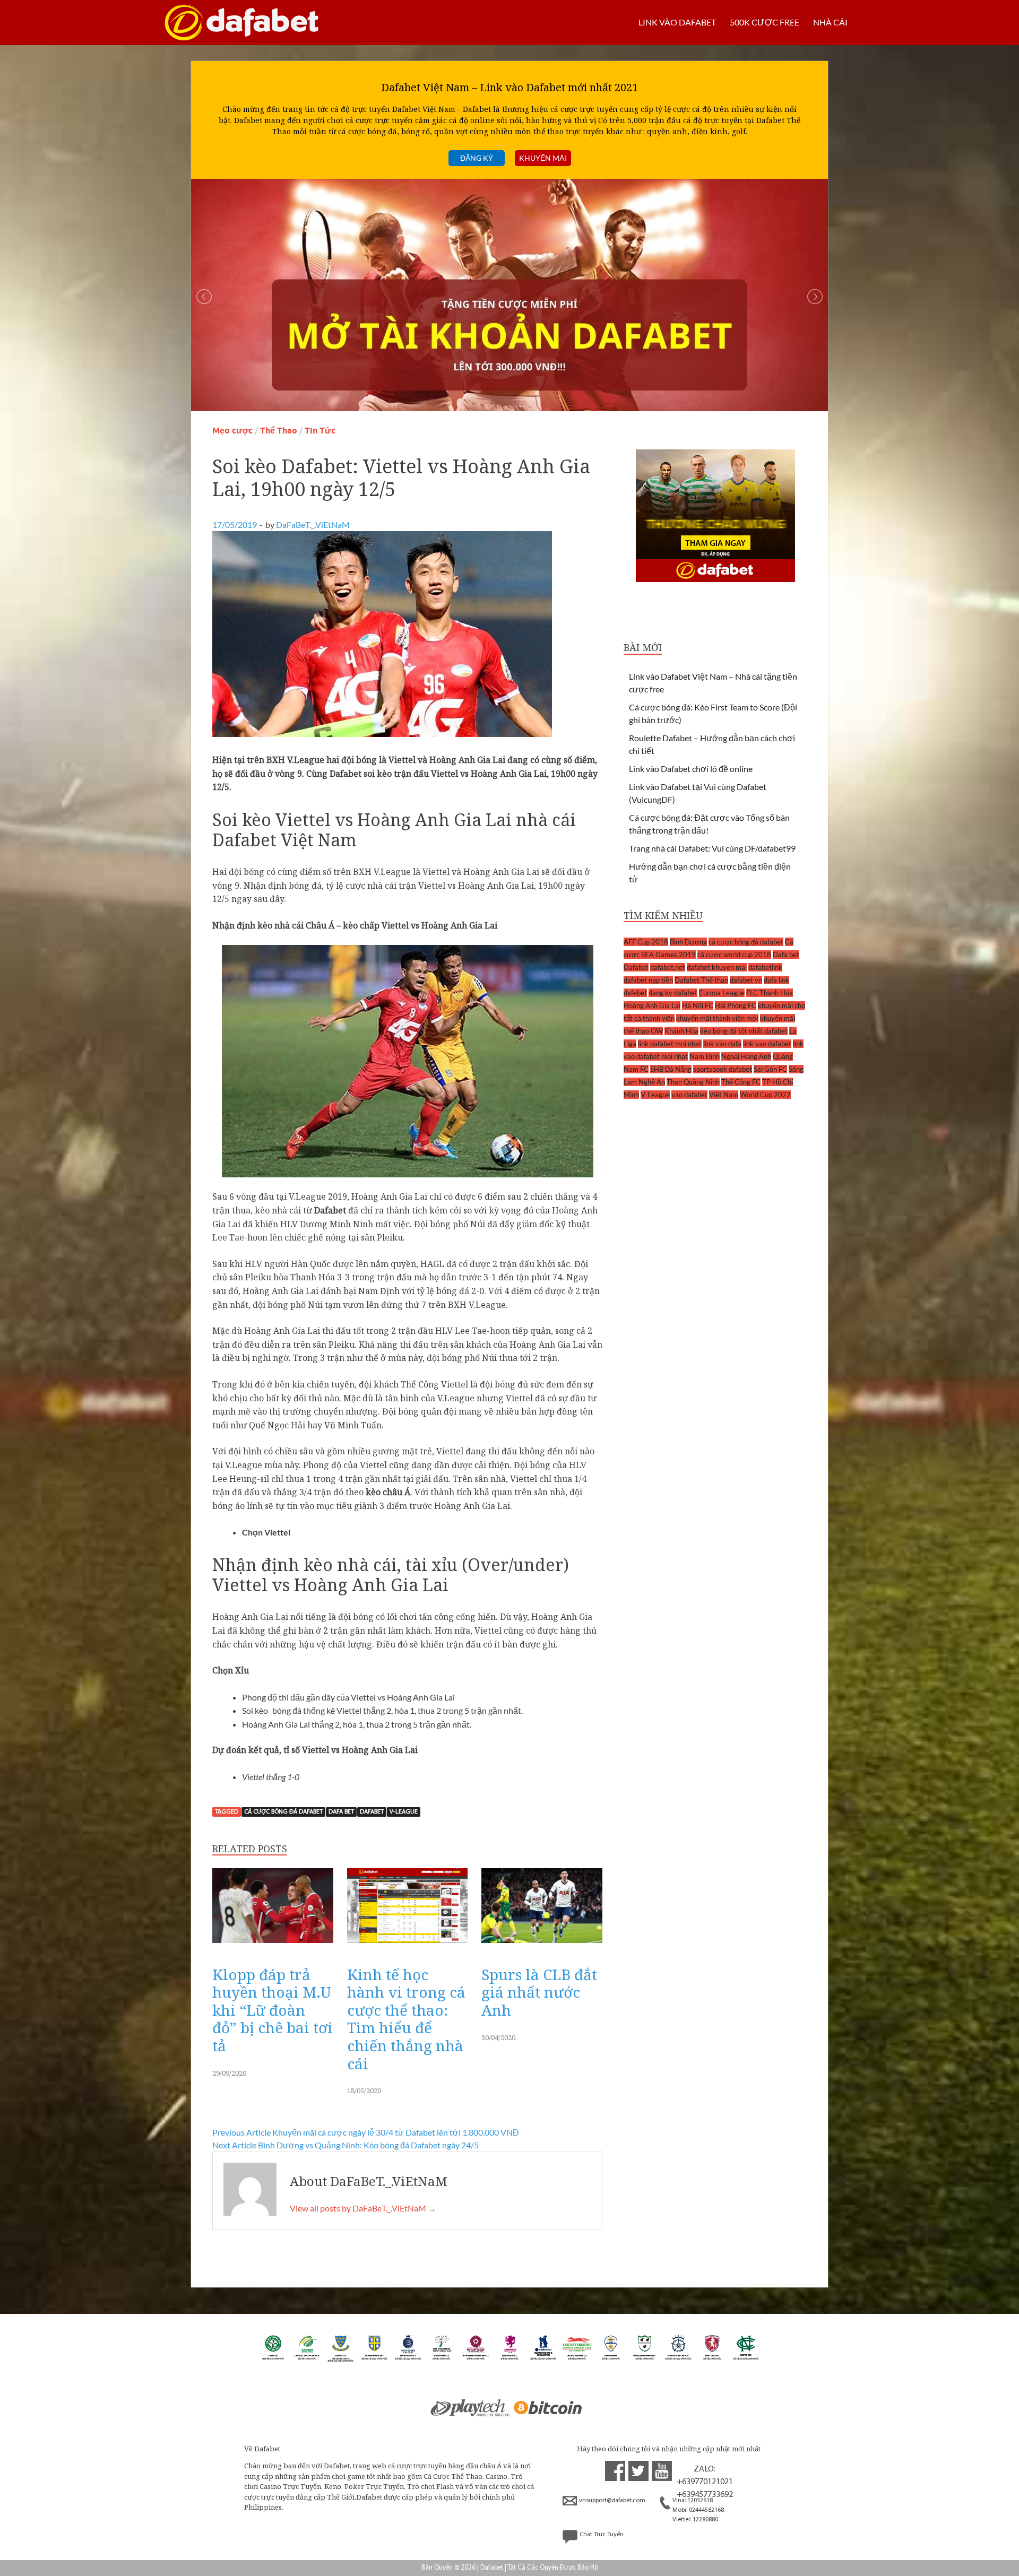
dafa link (776, 980)
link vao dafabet (767, 1044)
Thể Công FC (741, 1082)
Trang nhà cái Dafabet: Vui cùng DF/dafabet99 (712, 848)
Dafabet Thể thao (701, 980)
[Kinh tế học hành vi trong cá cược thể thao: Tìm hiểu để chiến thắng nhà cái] (408, 1945)
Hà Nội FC (698, 1005)
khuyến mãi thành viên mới (717, 1018)
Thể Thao (279, 431)
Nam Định (705, 1056)
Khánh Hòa (681, 1031)
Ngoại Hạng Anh (746, 1056)
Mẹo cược (232, 431)
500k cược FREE (765, 22)
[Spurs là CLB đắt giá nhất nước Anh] (542, 1945)
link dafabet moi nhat (670, 1044)
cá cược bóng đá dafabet (283, 1812)
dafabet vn (746, 980)
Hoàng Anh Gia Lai (652, 1005)
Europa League (722, 993)
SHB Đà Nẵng (671, 1069)
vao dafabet (689, 1095)
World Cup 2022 (765, 1095)
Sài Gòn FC (770, 1069)
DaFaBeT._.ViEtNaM (313, 524)
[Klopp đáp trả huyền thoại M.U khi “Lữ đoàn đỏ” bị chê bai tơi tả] (273, 1945)
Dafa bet (341, 1812)
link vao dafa (722, 1044)
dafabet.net (668, 967)
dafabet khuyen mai (717, 967)
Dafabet (372, 1812)
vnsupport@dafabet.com (612, 2501)
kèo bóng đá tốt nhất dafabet (744, 1031)
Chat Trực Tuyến (602, 2535)
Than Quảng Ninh (693, 1082)
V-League (404, 1812)
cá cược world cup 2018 (734, 955)
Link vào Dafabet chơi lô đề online (691, 769)
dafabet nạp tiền (648, 980)
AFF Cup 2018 (646, 942)
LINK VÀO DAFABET (677, 22)
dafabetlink (765, 967)
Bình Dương (688, 942)
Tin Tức (320, 431)
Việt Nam (724, 1095)
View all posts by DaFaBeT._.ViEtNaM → (363, 2208)
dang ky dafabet (673, 993)
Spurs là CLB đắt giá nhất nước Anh (539, 1992)
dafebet (635, 993)
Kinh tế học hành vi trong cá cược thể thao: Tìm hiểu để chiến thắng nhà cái (406, 2019)
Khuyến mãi (543, 158)
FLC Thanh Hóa (770, 993)
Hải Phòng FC (736, 1005)
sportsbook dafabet (723, 1069)
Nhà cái (830, 22)
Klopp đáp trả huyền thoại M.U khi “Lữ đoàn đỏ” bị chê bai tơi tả (273, 2010)
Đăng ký (477, 158)
